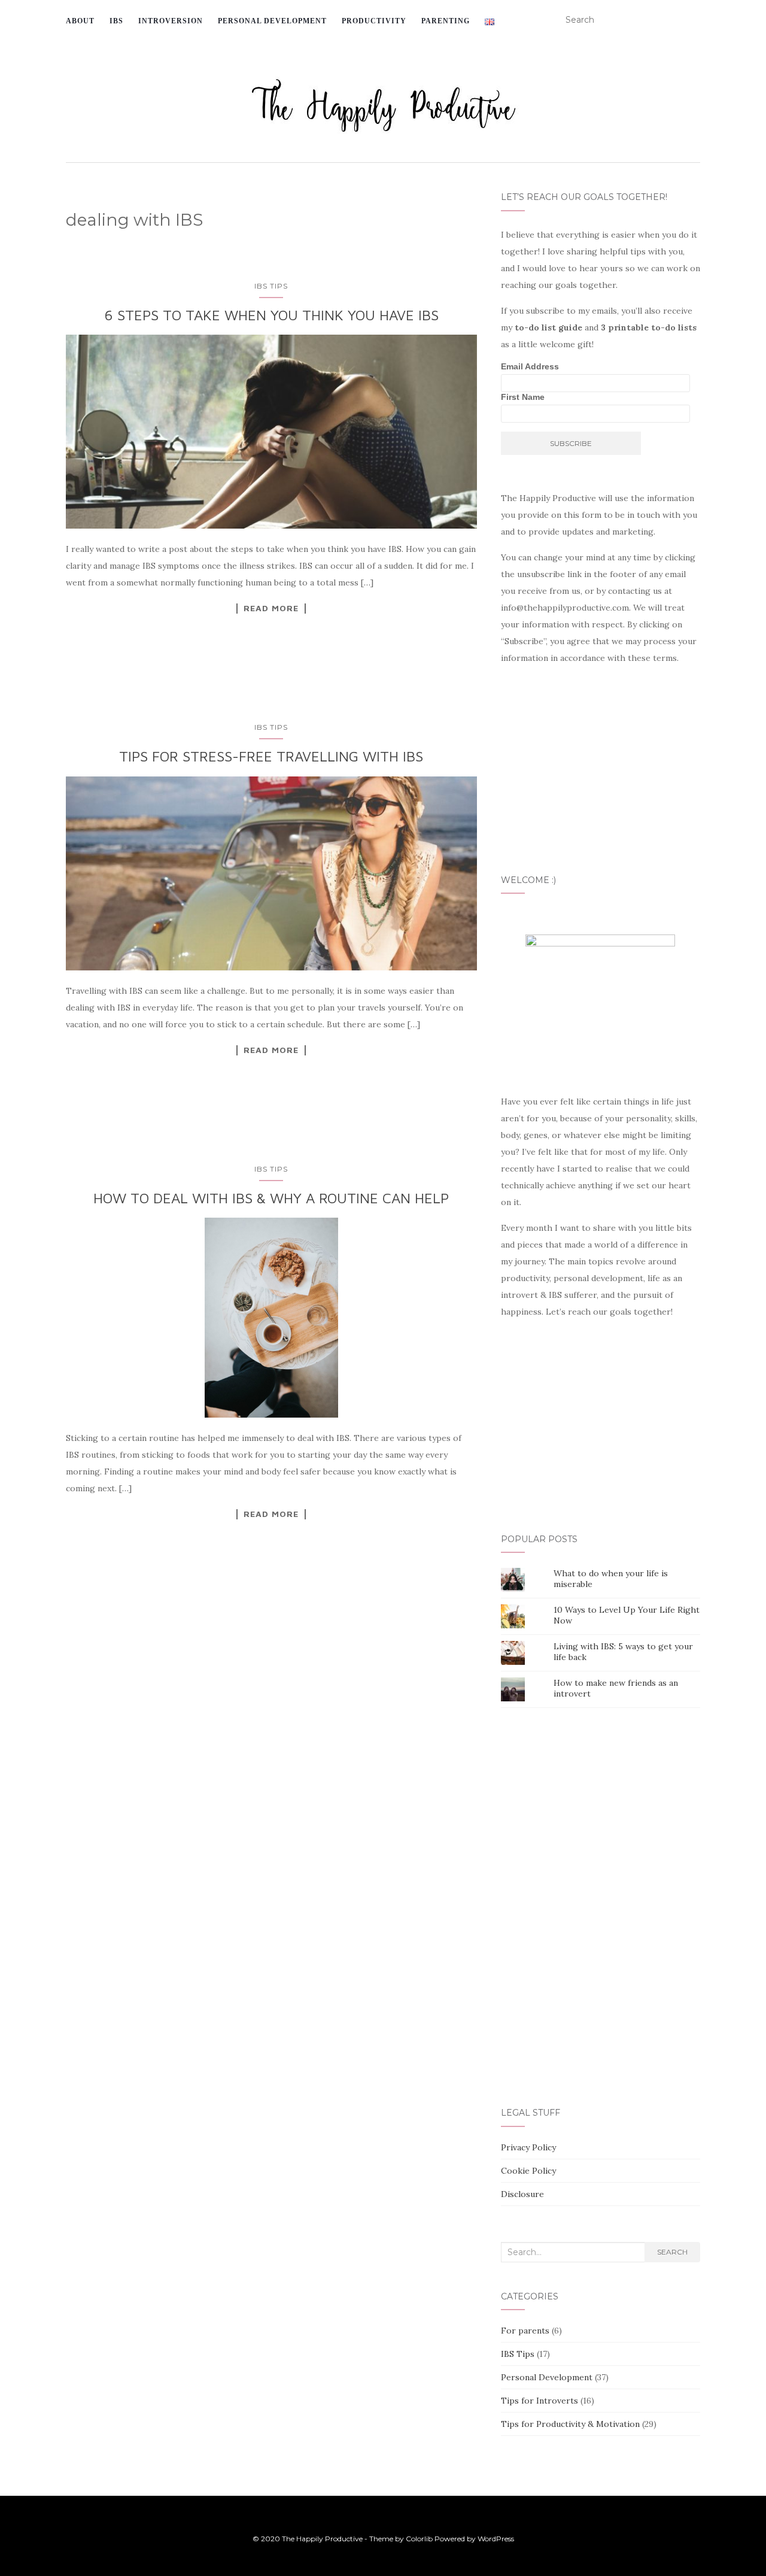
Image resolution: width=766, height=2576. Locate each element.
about (80, 21)
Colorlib (419, 2539)
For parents (525, 2331)
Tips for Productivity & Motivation (570, 2424)
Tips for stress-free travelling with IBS (271, 756)
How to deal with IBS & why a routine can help (271, 1198)
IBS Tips (271, 286)
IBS (116, 21)
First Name (523, 397)
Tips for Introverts (539, 2401)
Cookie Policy (528, 2171)
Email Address (530, 366)
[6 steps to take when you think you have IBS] (271, 432)
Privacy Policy (528, 2147)
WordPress (496, 2539)
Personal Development (547, 2377)
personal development (272, 21)
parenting (446, 21)
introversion (171, 21)
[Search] (693, 20)
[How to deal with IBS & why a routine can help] (271, 1318)
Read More (271, 608)
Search (672, 2252)
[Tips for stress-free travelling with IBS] (271, 873)
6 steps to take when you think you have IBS (271, 315)
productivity (374, 21)
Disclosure (522, 2194)
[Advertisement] (274, 1757)
